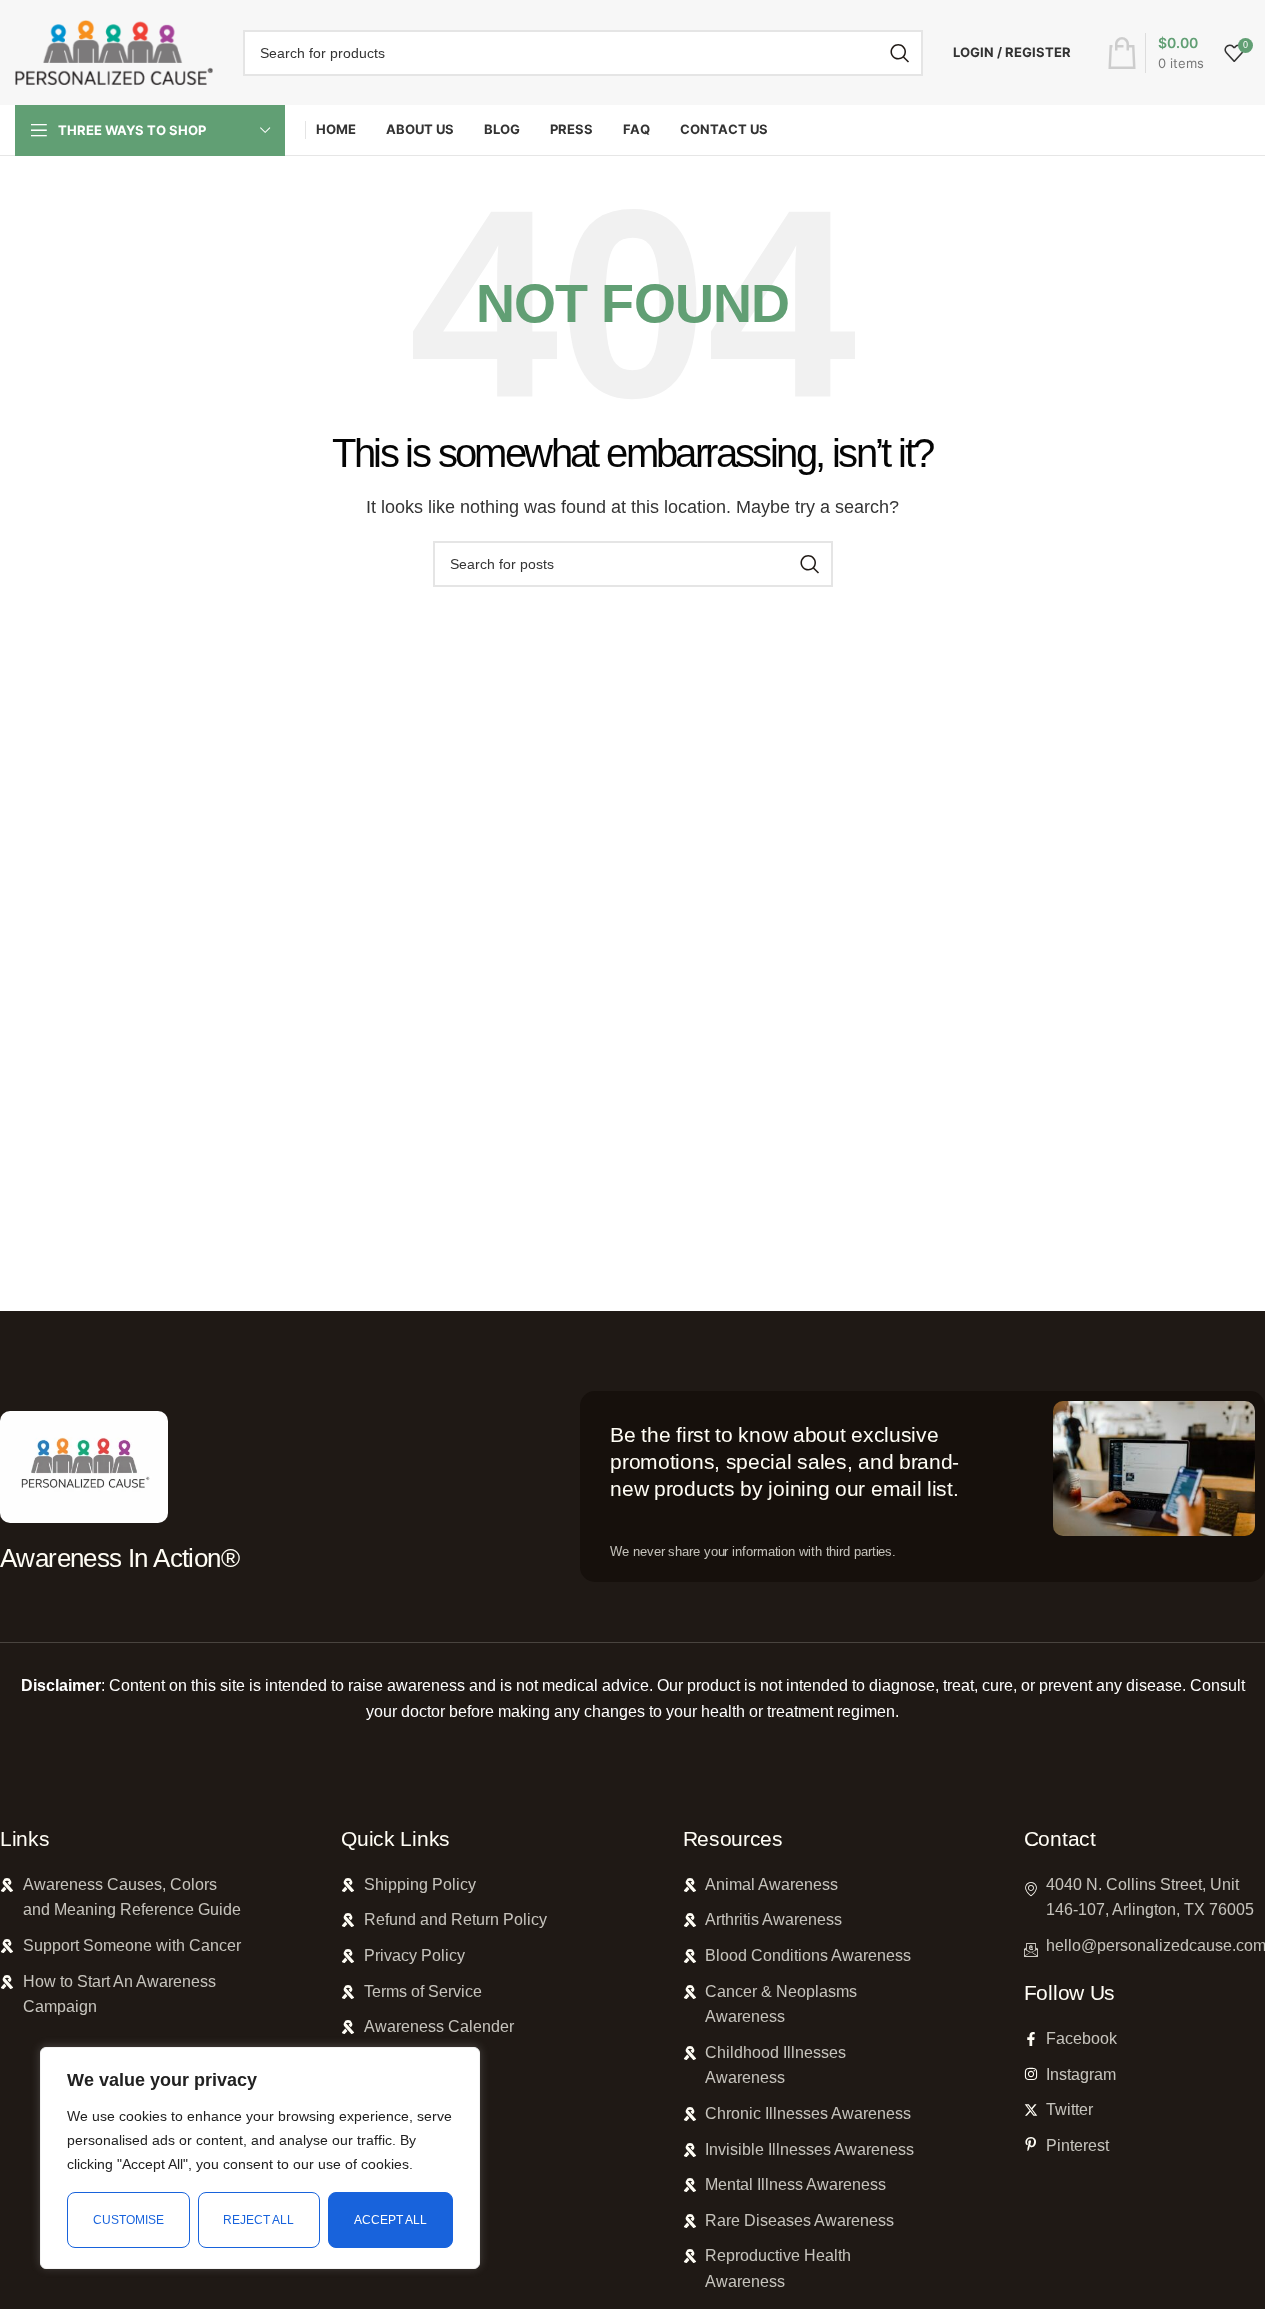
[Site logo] (114, 51)
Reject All (258, 2220)
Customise (128, 2220)
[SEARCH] (900, 53)
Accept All (390, 2220)
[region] (260, 2158)
